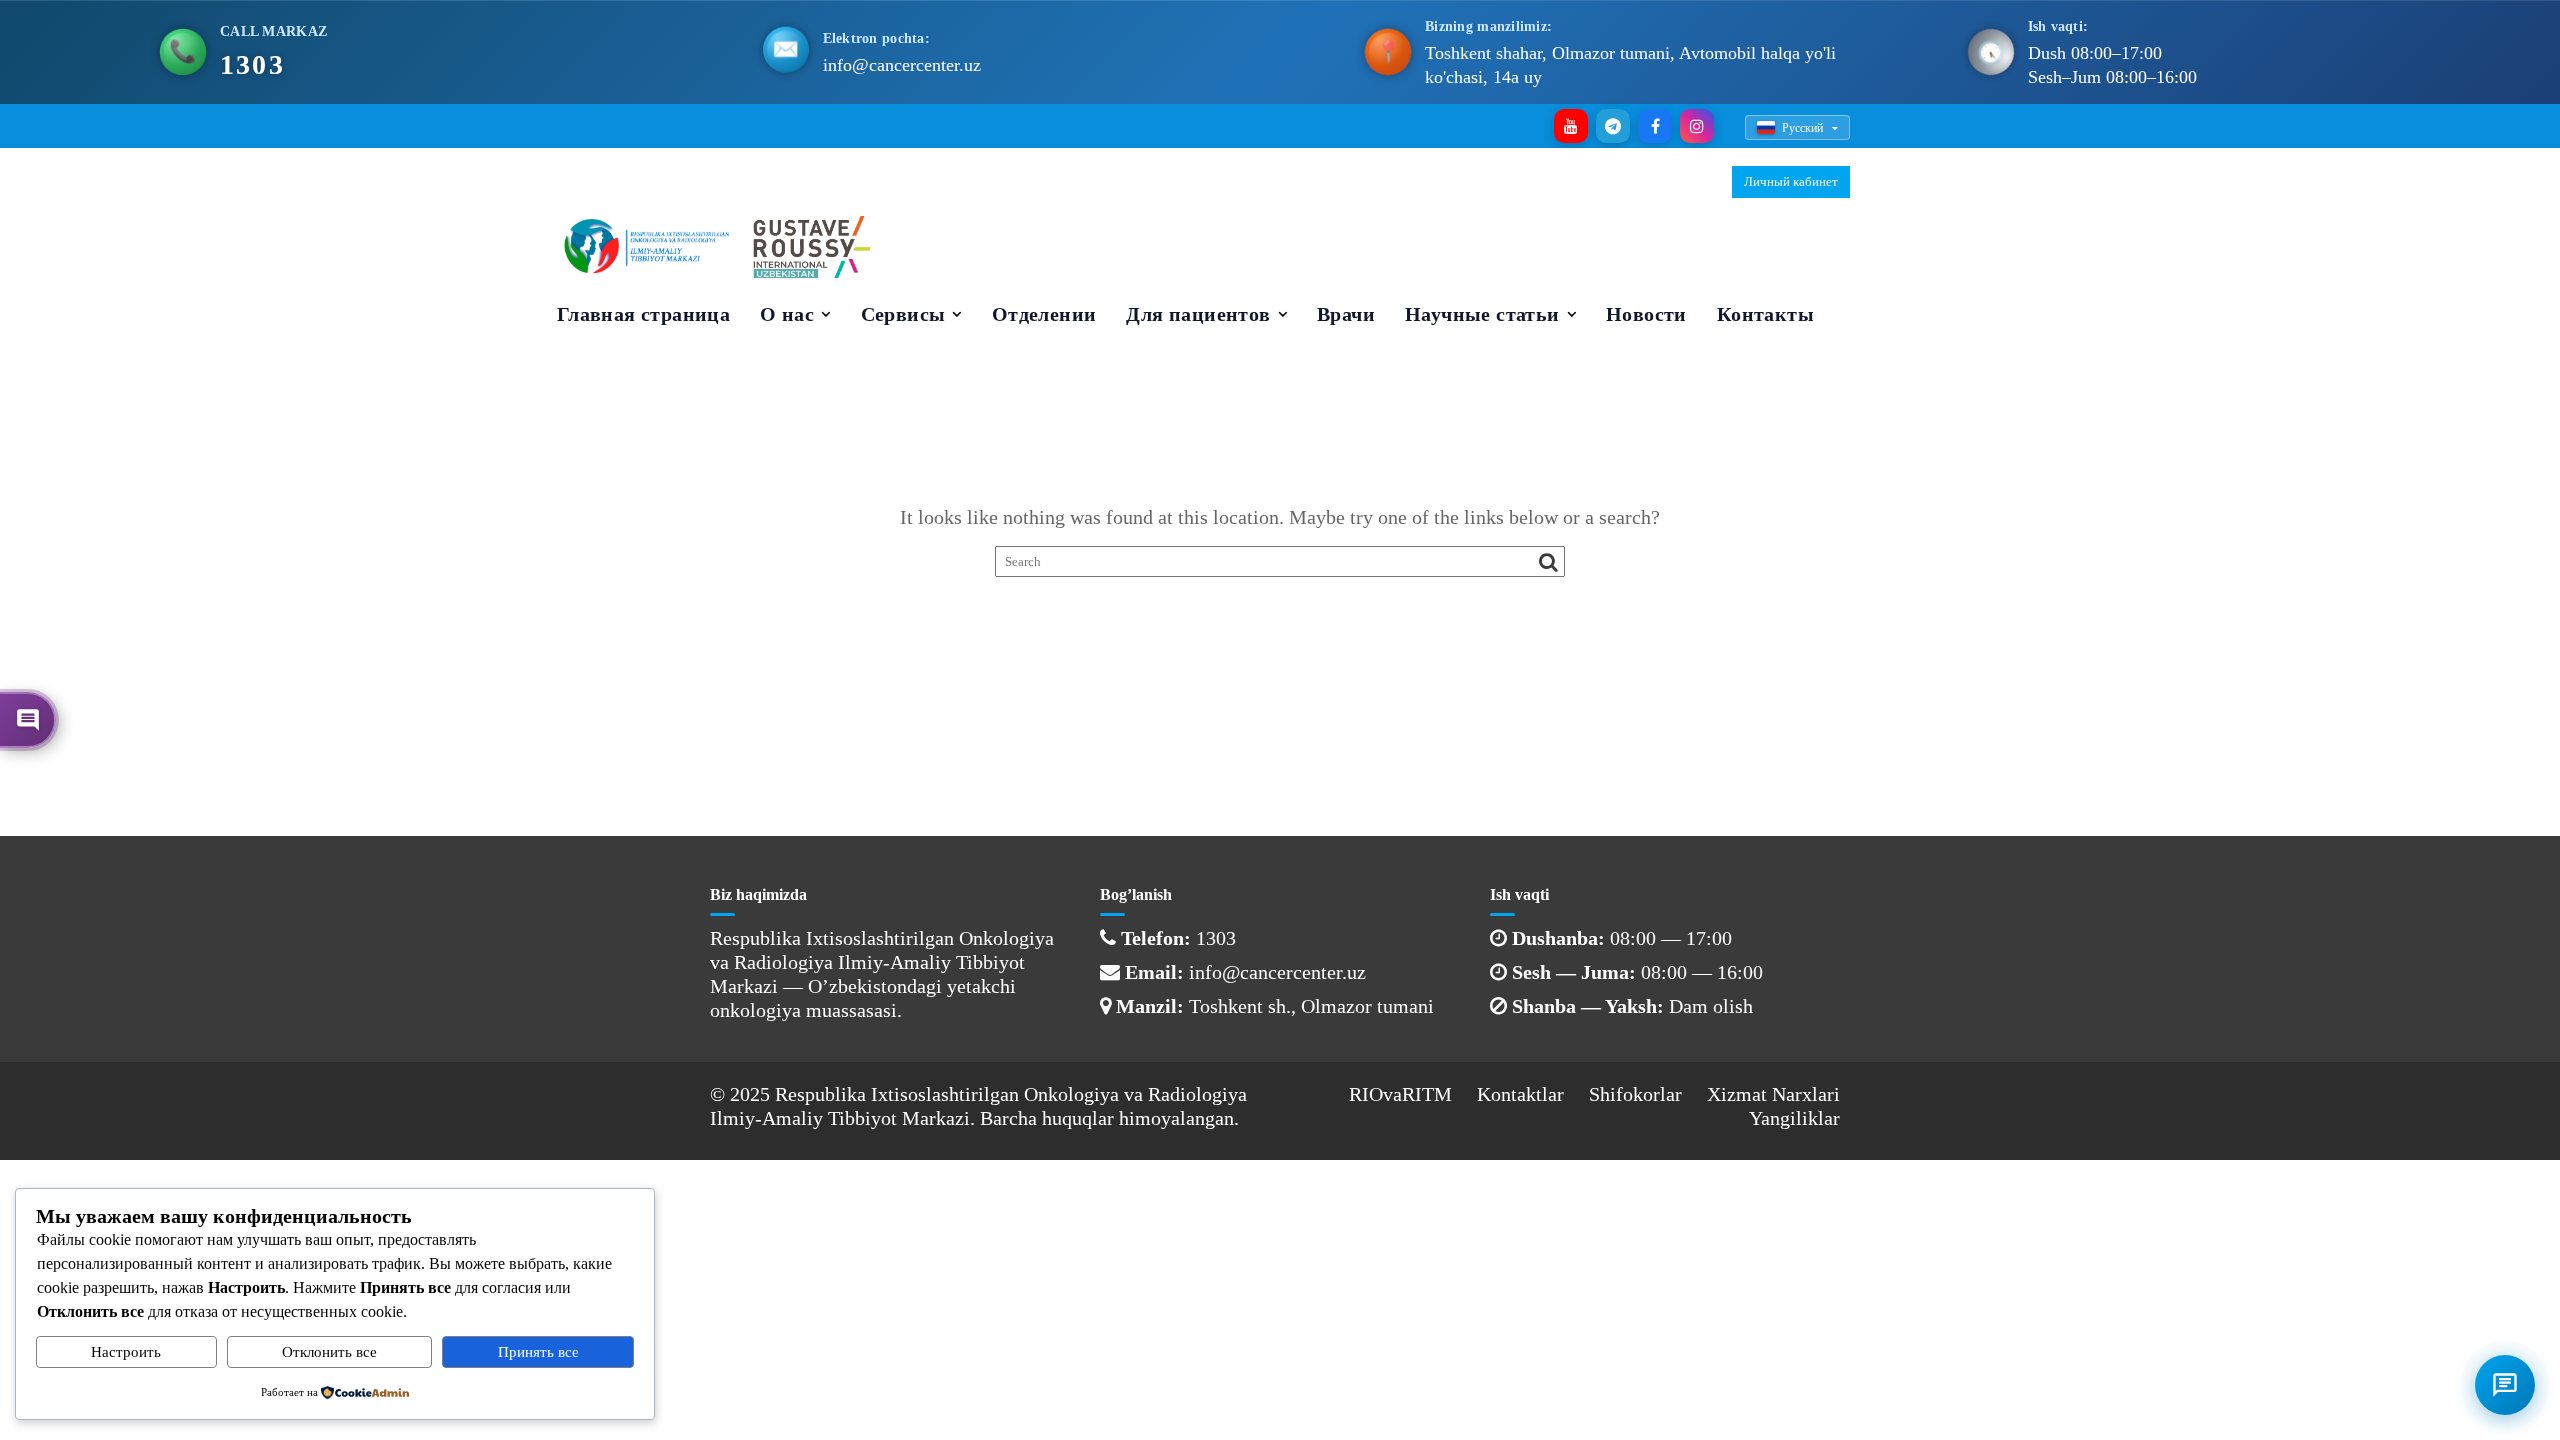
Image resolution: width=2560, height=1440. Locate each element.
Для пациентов (1198, 314)
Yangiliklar (1794, 1118)
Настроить (126, 1352)
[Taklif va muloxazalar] (28, 720)
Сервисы (903, 314)
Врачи (1346, 314)
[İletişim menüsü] (2505, 1385)
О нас (787, 314)
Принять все (538, 1352)
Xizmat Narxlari (1773, 1094)
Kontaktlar (1520, 1094)
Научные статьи (1482, 314)
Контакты (1765, 314)
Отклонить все (329, 1352)
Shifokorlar (1635, 1094)
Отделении (1044, 314)
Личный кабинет (1791, 181)
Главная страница (643, 314)
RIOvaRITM (1400, 1094)
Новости (1646, 314)
